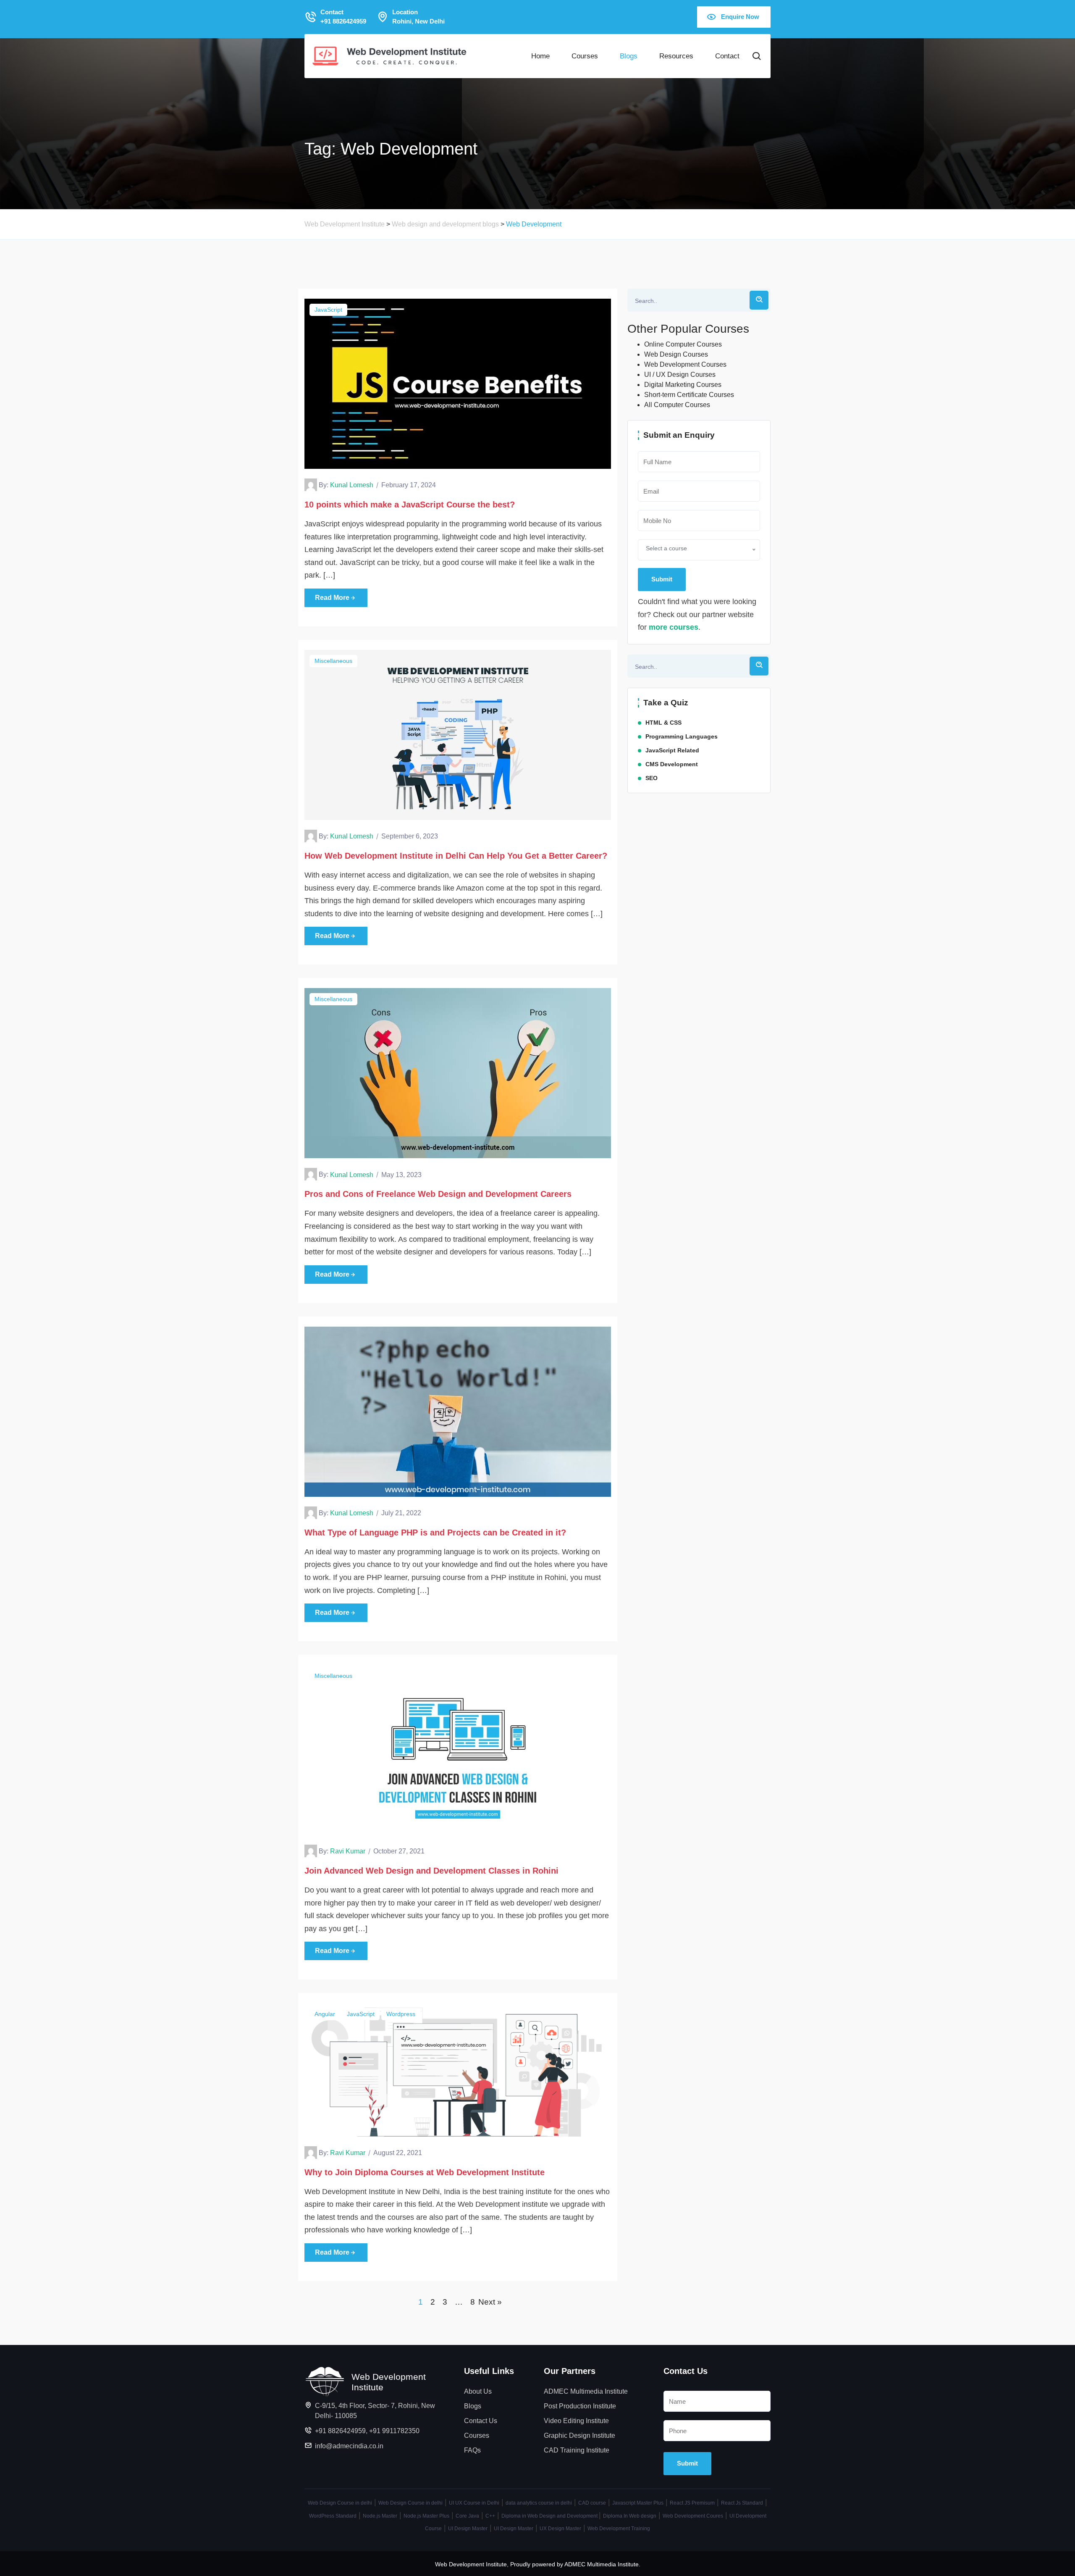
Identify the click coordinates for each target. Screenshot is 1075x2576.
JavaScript (328, 310)
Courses (585, 56)
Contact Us (481, 2421)
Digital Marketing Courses (683, 385)
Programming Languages (682, 736)
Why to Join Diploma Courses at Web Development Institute (425, 2172)
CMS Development (672, 764)
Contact (727, 56)
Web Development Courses (685, 364)
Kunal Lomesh (352, 485)
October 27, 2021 (399, 1851)
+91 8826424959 (340, 2431)
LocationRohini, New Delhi (418, 17)
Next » (490, 2302)
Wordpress (401, 2014)
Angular (325, 2014)
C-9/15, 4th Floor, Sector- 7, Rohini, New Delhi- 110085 (375, 2411)
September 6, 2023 (410, 836)
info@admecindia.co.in (349, 2446)
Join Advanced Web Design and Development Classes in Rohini (431, 1871)
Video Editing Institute (576, 2421)
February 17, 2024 (409, 485)
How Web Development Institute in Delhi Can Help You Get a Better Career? (456, 856)
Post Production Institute (580, 2406)
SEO (652, 778)
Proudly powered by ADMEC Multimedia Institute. (575, 2564)
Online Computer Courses (683, 344)
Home (540, 56)
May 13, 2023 (401, 1175)
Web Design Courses (676, 354)
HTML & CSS (663, 723)
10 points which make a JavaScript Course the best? (411, 505)
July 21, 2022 (401, 1513)
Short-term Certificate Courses (689, 395)
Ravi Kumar (348, 1851)
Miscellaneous (333, 661)
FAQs (472, 2450)
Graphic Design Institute (579, 2435)
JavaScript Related (672, 750)
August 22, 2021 (398, 2153)
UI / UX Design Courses (680, 375)
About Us (478, 2391)
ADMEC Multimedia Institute (586, 2391)
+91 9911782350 (394, 2431)
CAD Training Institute (577, 2450)
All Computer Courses (677, 405)
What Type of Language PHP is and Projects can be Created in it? (435, 1532)
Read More (332, 598)
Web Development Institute (471, 2564)
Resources (676, 56)
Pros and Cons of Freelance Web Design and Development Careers (438, 1194)
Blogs (629, 56)
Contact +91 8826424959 (343, 17)
